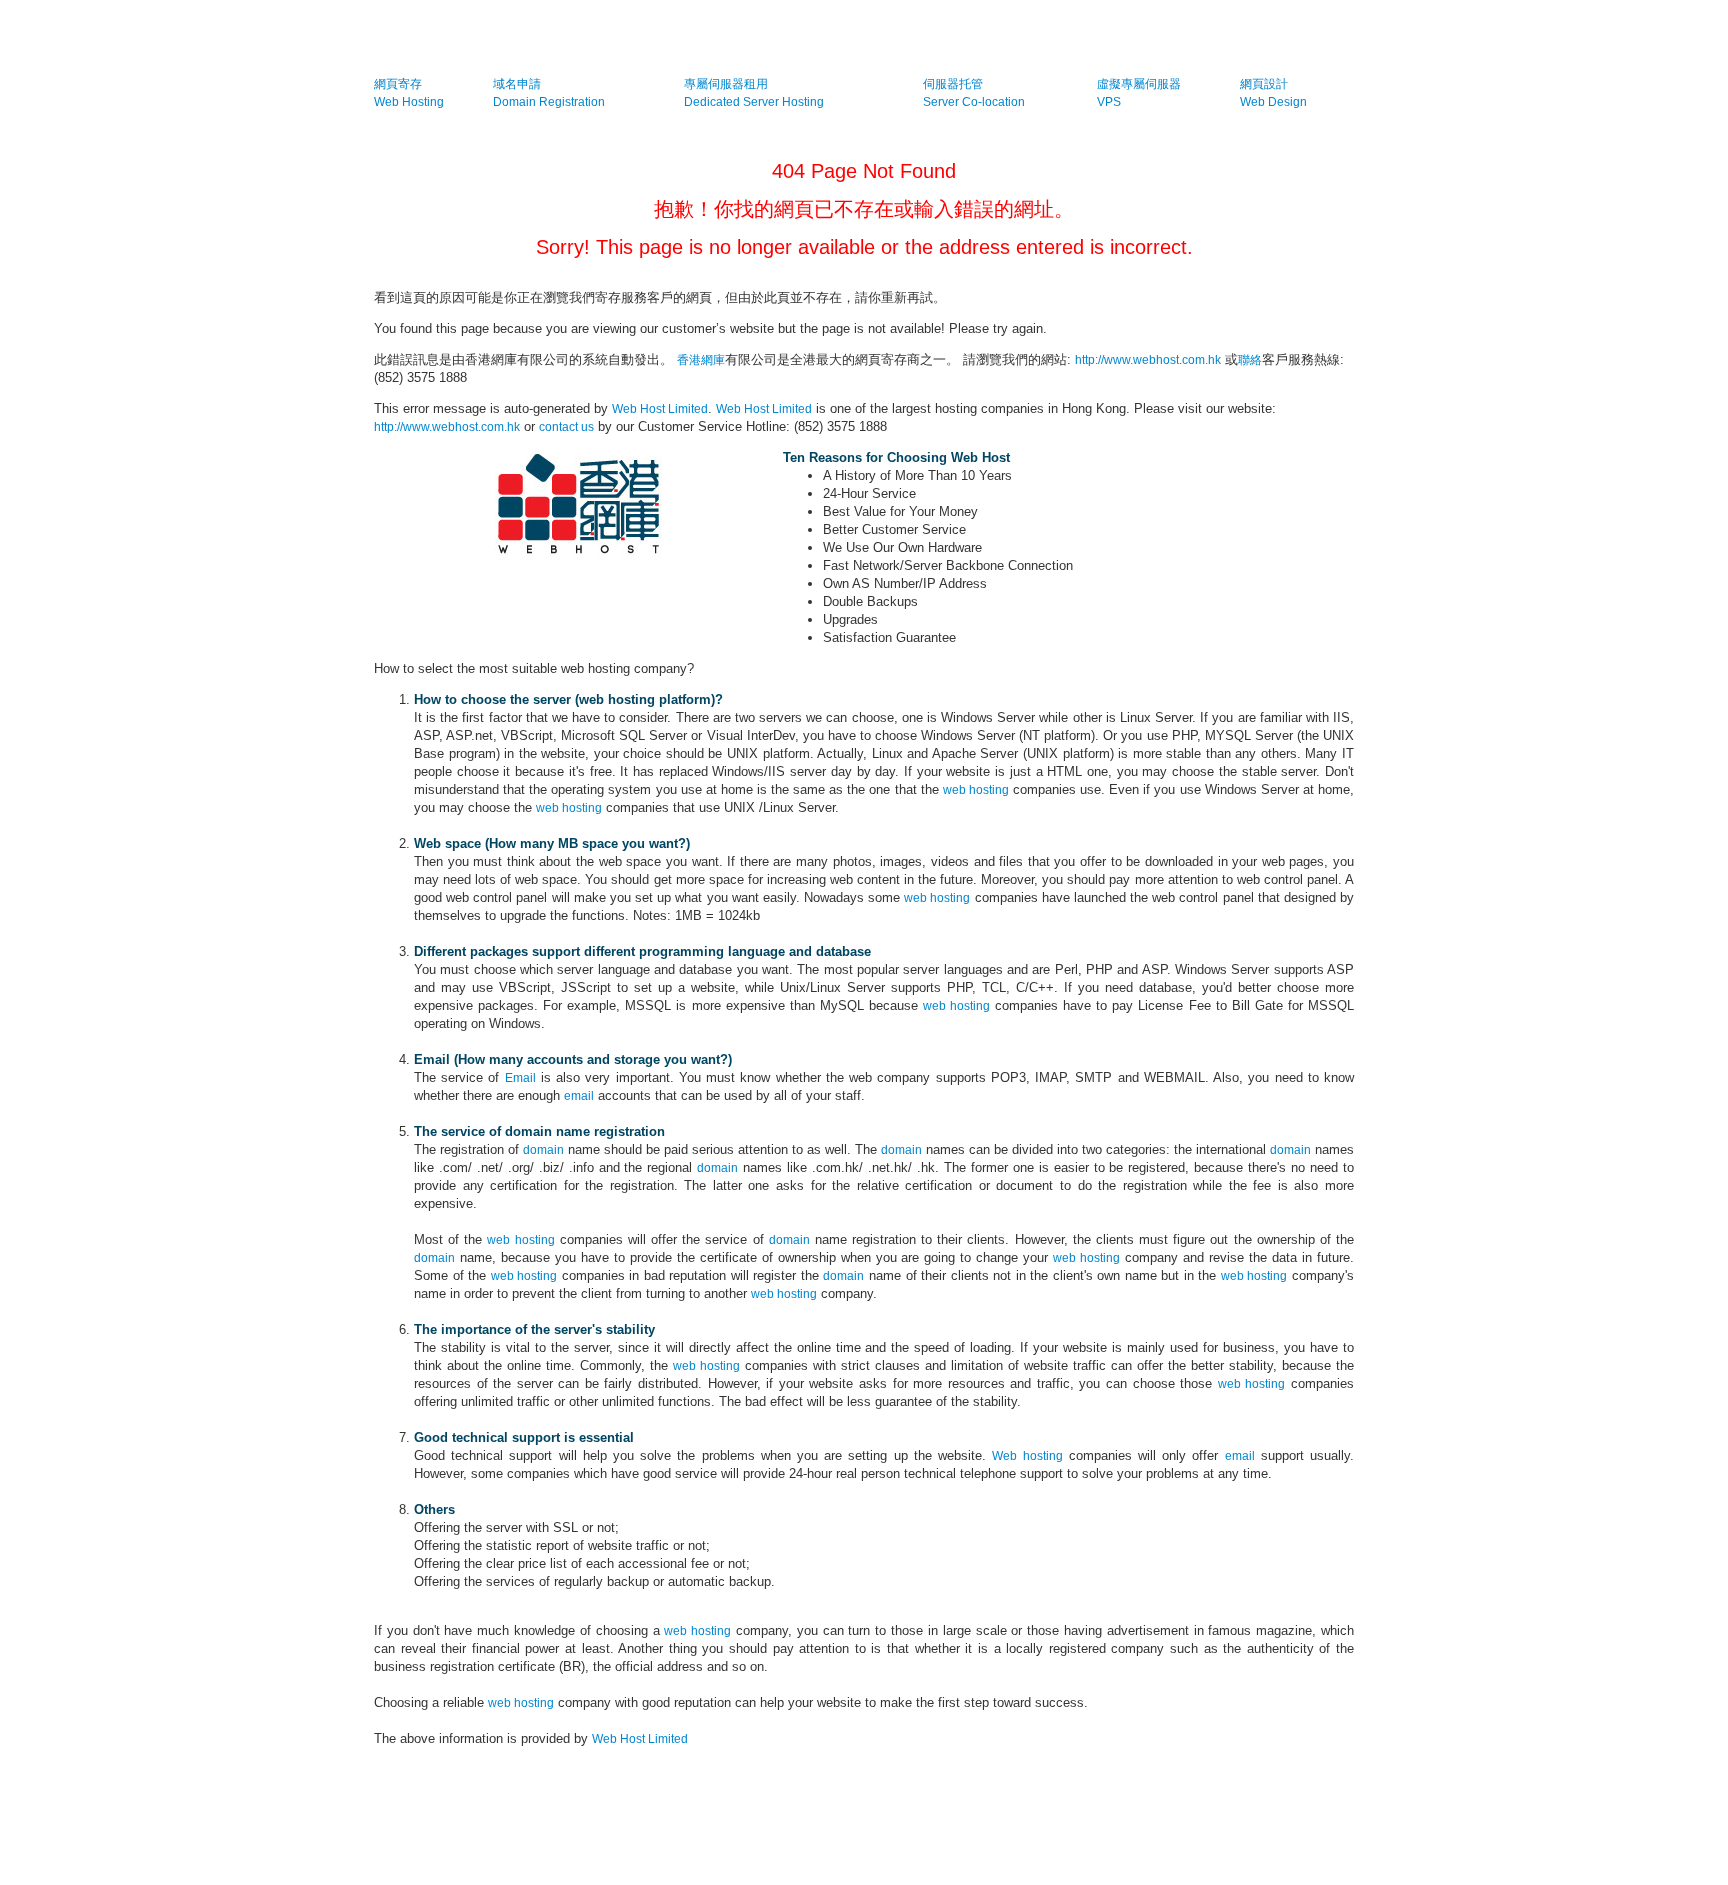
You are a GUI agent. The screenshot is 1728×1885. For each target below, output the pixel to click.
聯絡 (1250, 360)
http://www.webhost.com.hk (1148, 360)
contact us (566, 427)
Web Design (1273, 102)
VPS (1109, 102)
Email (520, 1078)
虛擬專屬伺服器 (1139, 84)
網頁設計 (1264, 84)
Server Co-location (974, 102)
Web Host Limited (660, 409)
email (579, 1096)
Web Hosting (409, 102)
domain (543, 1150)
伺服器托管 (953, 84)
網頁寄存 (398, 84)
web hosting (976, 790)
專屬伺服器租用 (726, 84)
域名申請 (517, 84)
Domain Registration (549, 102)
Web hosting (1027, 1456)
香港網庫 (701, 360)
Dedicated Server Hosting (754, 102)
